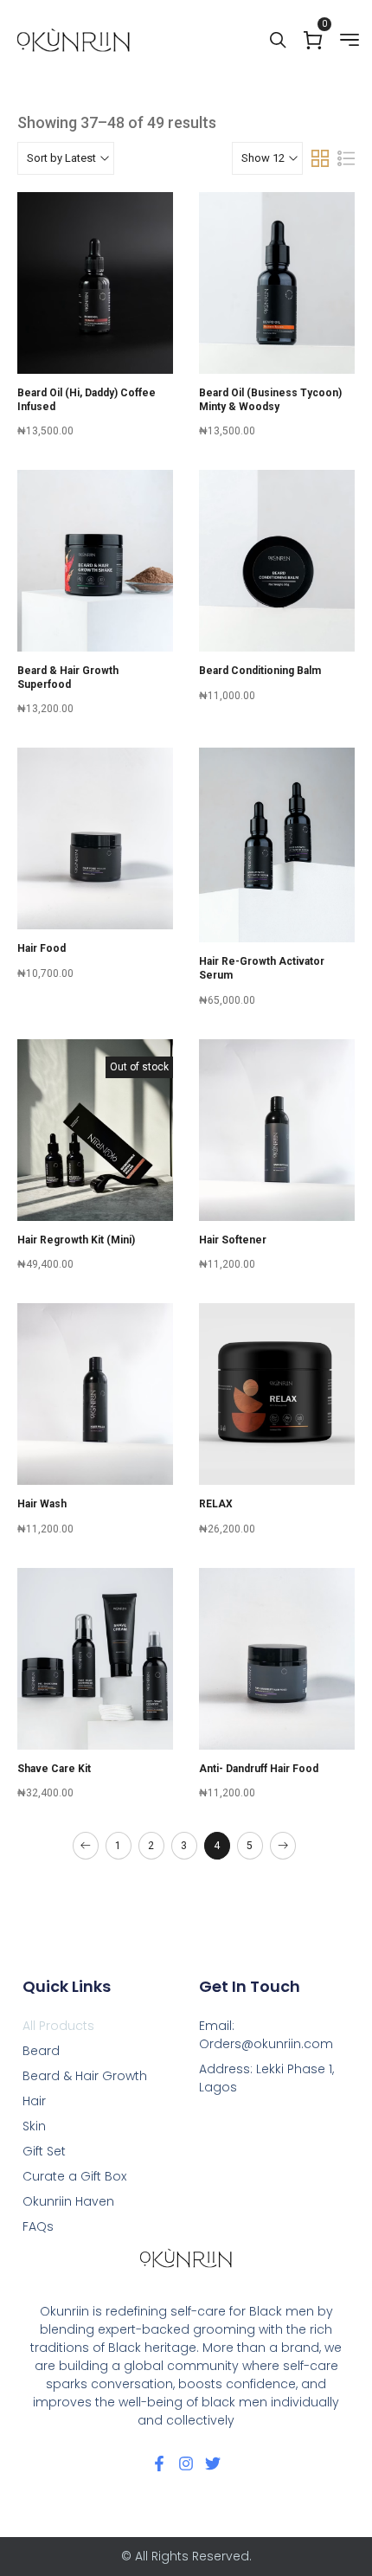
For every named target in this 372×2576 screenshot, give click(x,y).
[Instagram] (186, 2464)
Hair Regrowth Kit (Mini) (76, 1240)
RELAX (216, 1504)
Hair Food (42, 948)
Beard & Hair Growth (85, 2076)
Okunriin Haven (68, 2201)
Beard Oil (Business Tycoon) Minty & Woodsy (270, 400)
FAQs (38, 2226)
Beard (41, 2051)
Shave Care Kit (54, 1769)
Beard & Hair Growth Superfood (68, 678)
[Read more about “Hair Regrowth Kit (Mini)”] (95, 1166)
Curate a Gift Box (74, 2176)
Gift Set (44, 2151)
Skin (34, 2126)
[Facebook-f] (159, 2464)
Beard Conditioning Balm (260, 671)
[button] (95, 318)
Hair (34, 2101)
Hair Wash (42, 1504)
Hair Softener (233, 1240)
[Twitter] (213, 2464)
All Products (58, 2026)
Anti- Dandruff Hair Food (259, 1769)
